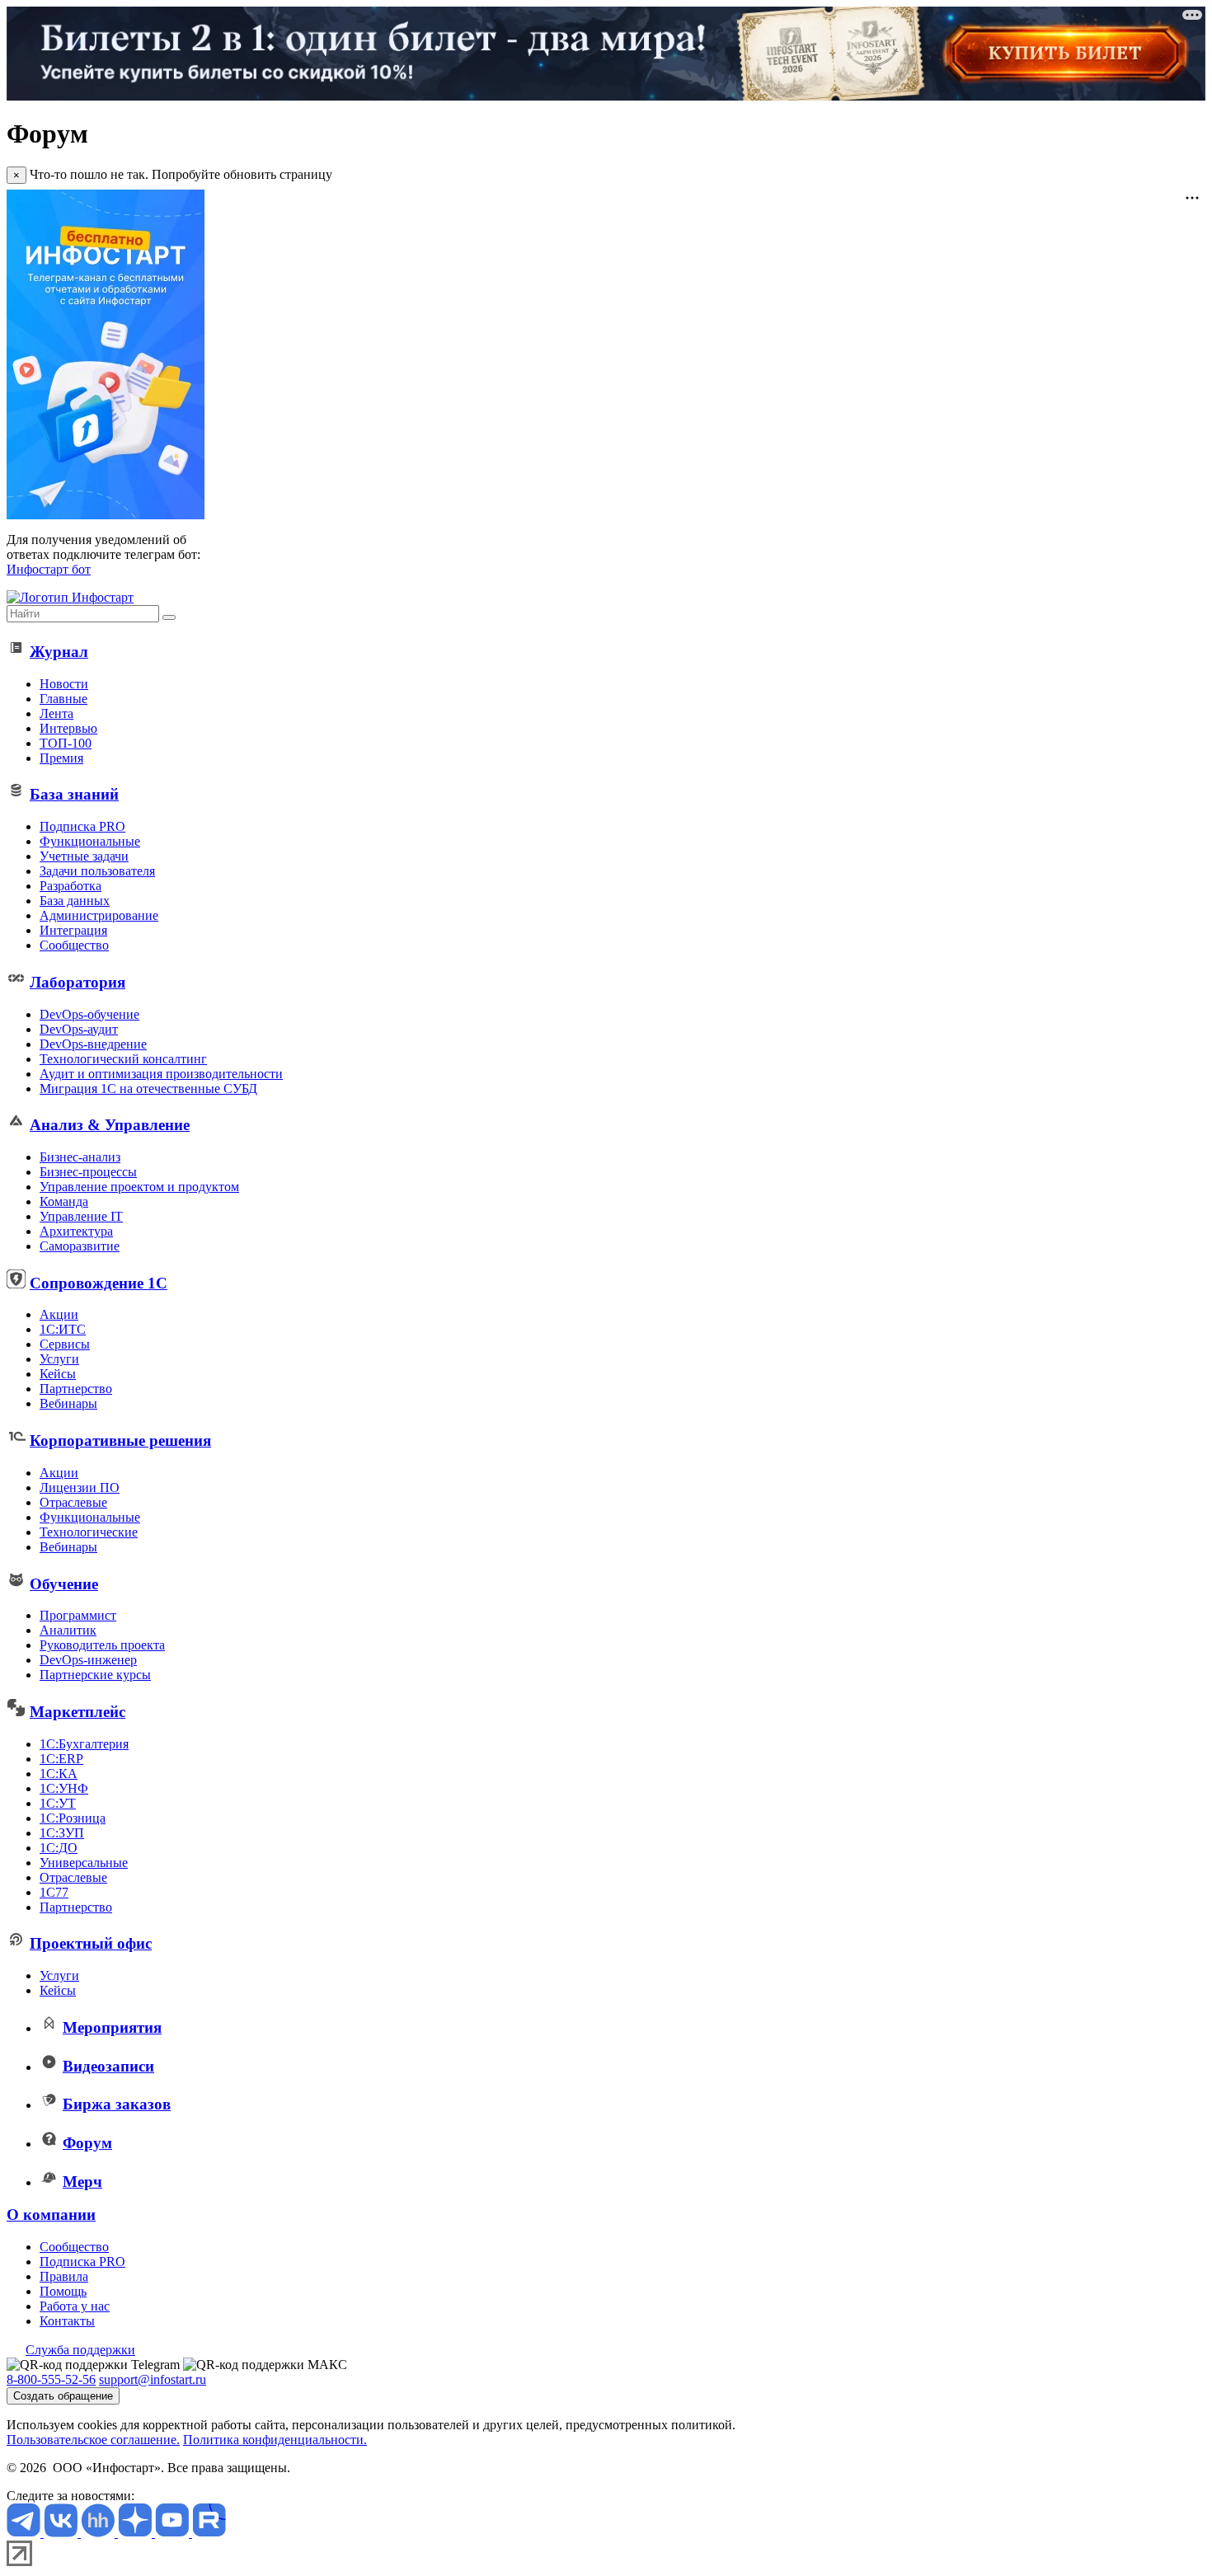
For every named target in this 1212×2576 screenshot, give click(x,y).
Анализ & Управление (110, 1125)
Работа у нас (75, 2306)
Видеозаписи (108, 2066)
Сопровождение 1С (99, 1283)
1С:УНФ (64, 1788)
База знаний (74, 794)
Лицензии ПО (80, 1487)
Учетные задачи (84, 856)
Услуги (59, 1359)
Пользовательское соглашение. (93, 2440)
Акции (59, 1314)
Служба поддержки (80, 2350)
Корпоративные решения (120, 1440)
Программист (78, 1615)
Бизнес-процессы (88, 1172)
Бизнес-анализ (80, 1157)
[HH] (99, 2533)
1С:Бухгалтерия (84, 1744)
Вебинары (68, 1403)
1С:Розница (73, 1818)
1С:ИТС (63, 1329)
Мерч (82, 2182)
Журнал (59, 652)
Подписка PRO (82, 826)
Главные (63, 699)
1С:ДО (59, 1848)
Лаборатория (78, 982)
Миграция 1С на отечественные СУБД (148, 1089)
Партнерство (76, 1389)
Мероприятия (112, 2027)
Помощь (63, 2291)
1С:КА (59, 1774)
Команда (64, 1201)
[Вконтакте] (62, 2533)
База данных (75, 901)
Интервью (68, 728)
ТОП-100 (66, 743)
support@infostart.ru (153, 2379)
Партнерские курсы (95, 1675)
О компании (51, 2215)
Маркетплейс (78, 1712)
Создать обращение (63, 2396)
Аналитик (68, 1630)
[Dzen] (136, 2533)
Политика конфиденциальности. (275, 2440)
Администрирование (99, 915)
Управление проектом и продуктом (139, 1187)
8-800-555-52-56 (51, 2379)
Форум (87, 2143)
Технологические (89, 1532)
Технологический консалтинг (123, 1059)
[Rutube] (209, 2533)
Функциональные (90, 841)
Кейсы (58, 1374)
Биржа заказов (117, 2104)
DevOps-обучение (89, 1014)
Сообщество (74, 945)
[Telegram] (25, 2533)
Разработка (70, 886)
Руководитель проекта (102, 1645)
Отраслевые (73, 1502)
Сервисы (65, 1344)
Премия (61, 758)
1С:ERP (61, 1759)
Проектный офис (91, 1943)
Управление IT (81, 1216)
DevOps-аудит (79, 1029)
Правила (64, 2276)
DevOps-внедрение (93, 1044)
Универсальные (84, 1863)
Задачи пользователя (97, 871)
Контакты (67, 2321)
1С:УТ (58, 1803)
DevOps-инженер (88, 1660)
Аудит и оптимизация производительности (161, 1074)
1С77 (54, 1892)
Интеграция (73, 930)
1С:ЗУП (62, 1833)
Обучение (64, 1584)
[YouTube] (174, 2533)
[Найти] (169, 617)
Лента (56, 713)
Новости (64, 684)
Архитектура (76, 1231)
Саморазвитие (80, 1246)
